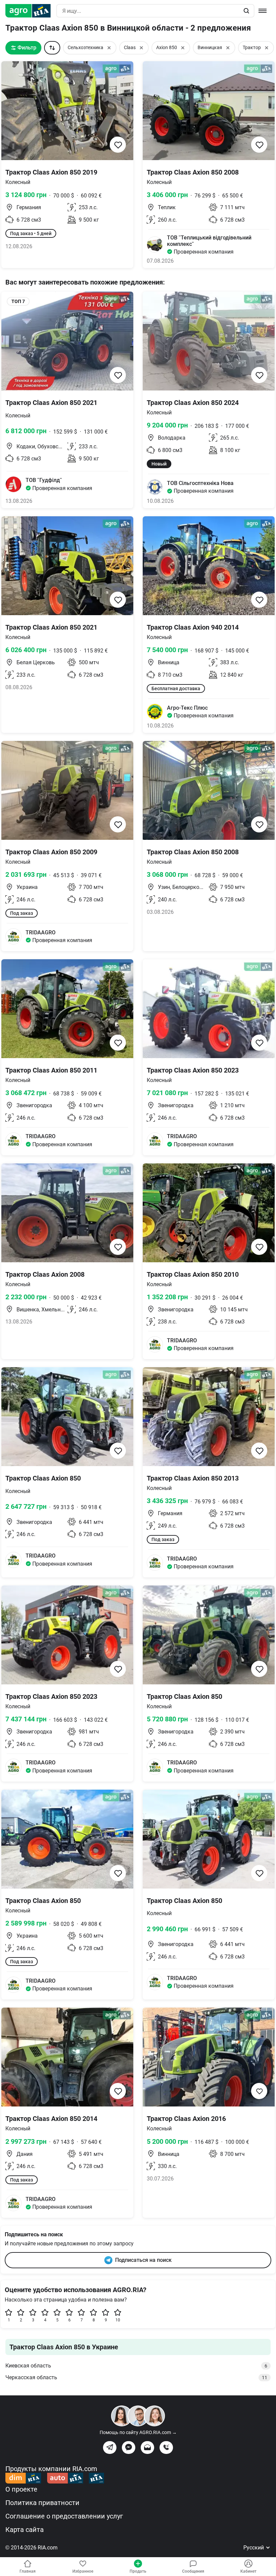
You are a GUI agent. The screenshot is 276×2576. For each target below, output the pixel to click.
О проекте (21, 2489)
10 (118, 2320)
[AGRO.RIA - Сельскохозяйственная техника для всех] (31, 11)
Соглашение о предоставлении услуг (64, 2516)
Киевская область (136, 2366)
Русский (254, 2548)
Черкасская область (136, 2377)
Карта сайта (25, 2530)
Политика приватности (42, 2503)
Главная (28, 2571)
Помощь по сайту (138, 2432)
